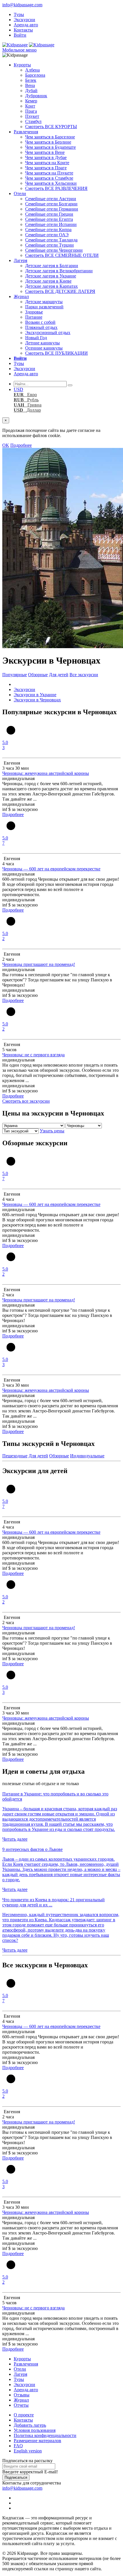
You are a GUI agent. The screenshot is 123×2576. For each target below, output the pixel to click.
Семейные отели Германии (52, 209)
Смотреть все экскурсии (26, 1101)
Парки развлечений (44, 307)
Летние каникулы (42, 343)
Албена (32, 70)
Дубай (31, 91)
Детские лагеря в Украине (51, 276)
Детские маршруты (44, 302)
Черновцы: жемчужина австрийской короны (46, 773)
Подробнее (21, 445)
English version (28, 2451)
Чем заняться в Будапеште (50, 147)
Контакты (23, 30)
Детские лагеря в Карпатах (51, 286)
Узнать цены (52, 1131)
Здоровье (34, 312)
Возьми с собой (40, 322)
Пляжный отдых (41, 327)
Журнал (21, 296)
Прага (31, 111)
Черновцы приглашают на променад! (39, 964)
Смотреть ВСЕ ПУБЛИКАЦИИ (56, 353)
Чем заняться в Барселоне (50, 137)
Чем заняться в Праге (46, 168)
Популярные (15, 675)
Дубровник (36, 96)
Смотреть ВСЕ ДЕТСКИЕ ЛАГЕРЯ (60, 291)
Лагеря (20, 260)
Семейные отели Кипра (48, 230)
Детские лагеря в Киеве (48, 281)
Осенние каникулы (44, 348)
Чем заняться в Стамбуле (49, 178)
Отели (20, 194)
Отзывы (22, 2395)
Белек (31, 80)
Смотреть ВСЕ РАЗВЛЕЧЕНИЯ (56, 188)
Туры (19, 14)
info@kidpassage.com (22, 5)
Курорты (22, 65)
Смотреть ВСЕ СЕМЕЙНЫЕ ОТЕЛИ (62, 255)
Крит (30, 106)
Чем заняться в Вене (45, 152)
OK (6, 445)
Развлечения (26, 132)
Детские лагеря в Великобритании (59, 271)
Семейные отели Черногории (54, 250)
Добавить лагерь (30, 2425)
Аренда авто (26, 25)
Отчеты (21, 2405)
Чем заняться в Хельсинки (51, 183)
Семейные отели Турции (49, 245)
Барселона (35, 75)
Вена (30, 85)
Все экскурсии (84, 675)
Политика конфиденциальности (45, 2435)
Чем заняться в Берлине (48, 142)
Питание (34, 317)
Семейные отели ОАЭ (47, 235)
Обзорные (38, 675)
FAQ (18, 2446)
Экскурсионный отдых (48, 333)
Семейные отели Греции (49, 214)
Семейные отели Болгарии (51, 204)
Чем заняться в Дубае (46, 157)
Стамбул (33, 121)
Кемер (31, 101)
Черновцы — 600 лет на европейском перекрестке (51, 869)
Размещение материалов (37, 2441)
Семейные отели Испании (51, 224)
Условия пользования (35, 2430)
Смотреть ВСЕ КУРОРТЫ (51, 127)
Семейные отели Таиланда (51, 240)
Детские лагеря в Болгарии (52, 266)
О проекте (24, 2415)
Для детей (59, 675)
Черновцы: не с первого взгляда (33, 1055)
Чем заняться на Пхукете (49, 173)
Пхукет (32, 116)
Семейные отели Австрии (51, 199)
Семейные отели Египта (49, 219)
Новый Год (36, 338)
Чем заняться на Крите (47, 163)
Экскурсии (24, 20)
